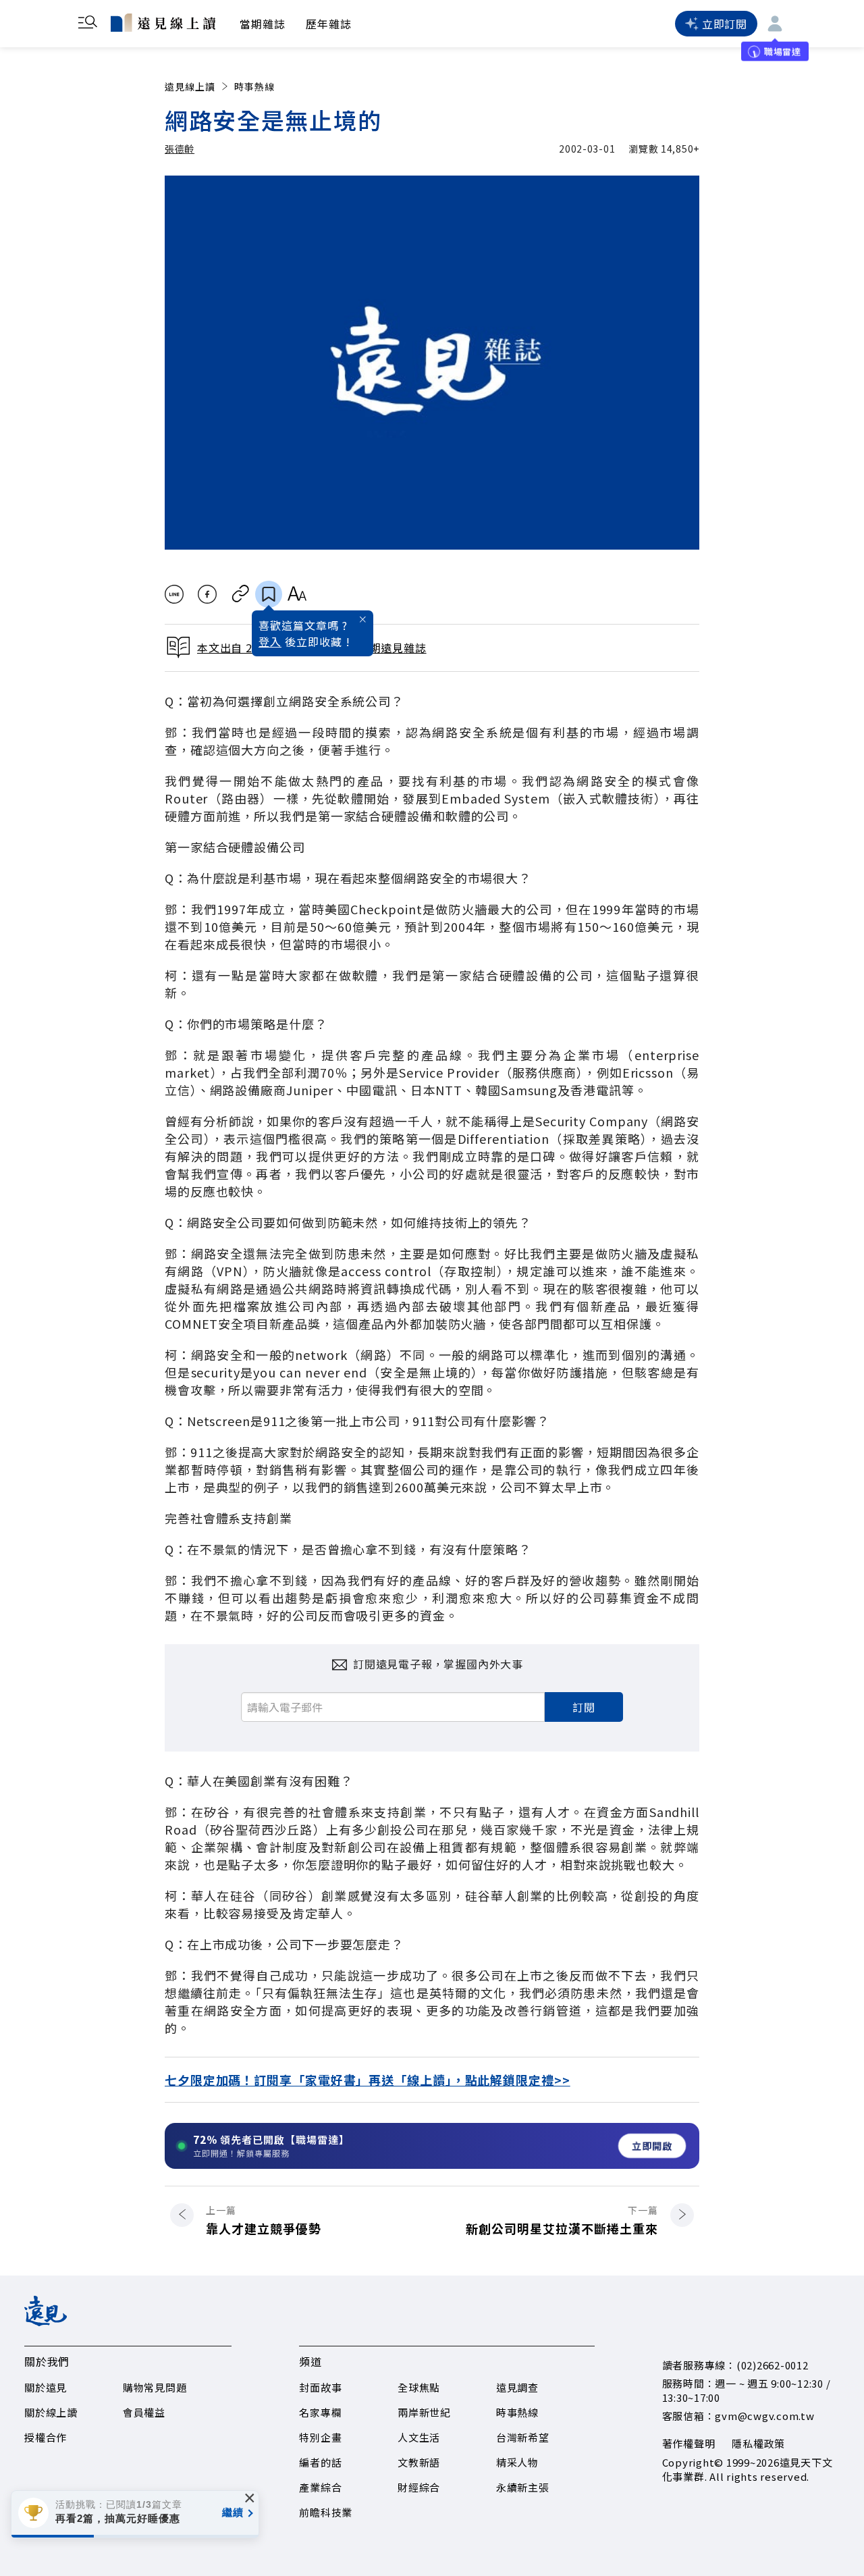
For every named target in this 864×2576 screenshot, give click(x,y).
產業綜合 (320, 2487)
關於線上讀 (51, 2412)
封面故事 (320, 2387)
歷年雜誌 (329, 24)
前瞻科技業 (326, 2512)
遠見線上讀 (190, 86)
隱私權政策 (758, 2443)
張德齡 (180, 149)
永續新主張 (523, 2487)
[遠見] (46, 2321)
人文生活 (419, 2437)
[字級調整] (297, 594)
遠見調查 (517, 2387)
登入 (270, 641)
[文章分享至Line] (174, 594)
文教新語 (419, 2462)
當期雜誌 (263, 24)
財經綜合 (419, 2487)
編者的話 (320, 2462)
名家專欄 (320, 2412)
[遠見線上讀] (163, 22)
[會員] (775, 24)
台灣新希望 (523, 2437)
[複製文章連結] (241, 594)
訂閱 (584, 1707)
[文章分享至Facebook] (208, 594)
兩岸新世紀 (424, 2412)
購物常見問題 (155, 2387)
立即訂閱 (725, 24)
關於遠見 (46, 2387)
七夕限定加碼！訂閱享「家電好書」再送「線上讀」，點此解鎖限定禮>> (368, 2080)
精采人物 (517, 2462)
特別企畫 (320, 2437)
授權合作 (46, 2437)
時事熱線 (254, 86)
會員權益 (144, 2412)
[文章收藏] (269, 594)
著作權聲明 (689, 2443)
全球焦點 (419, 2387)
